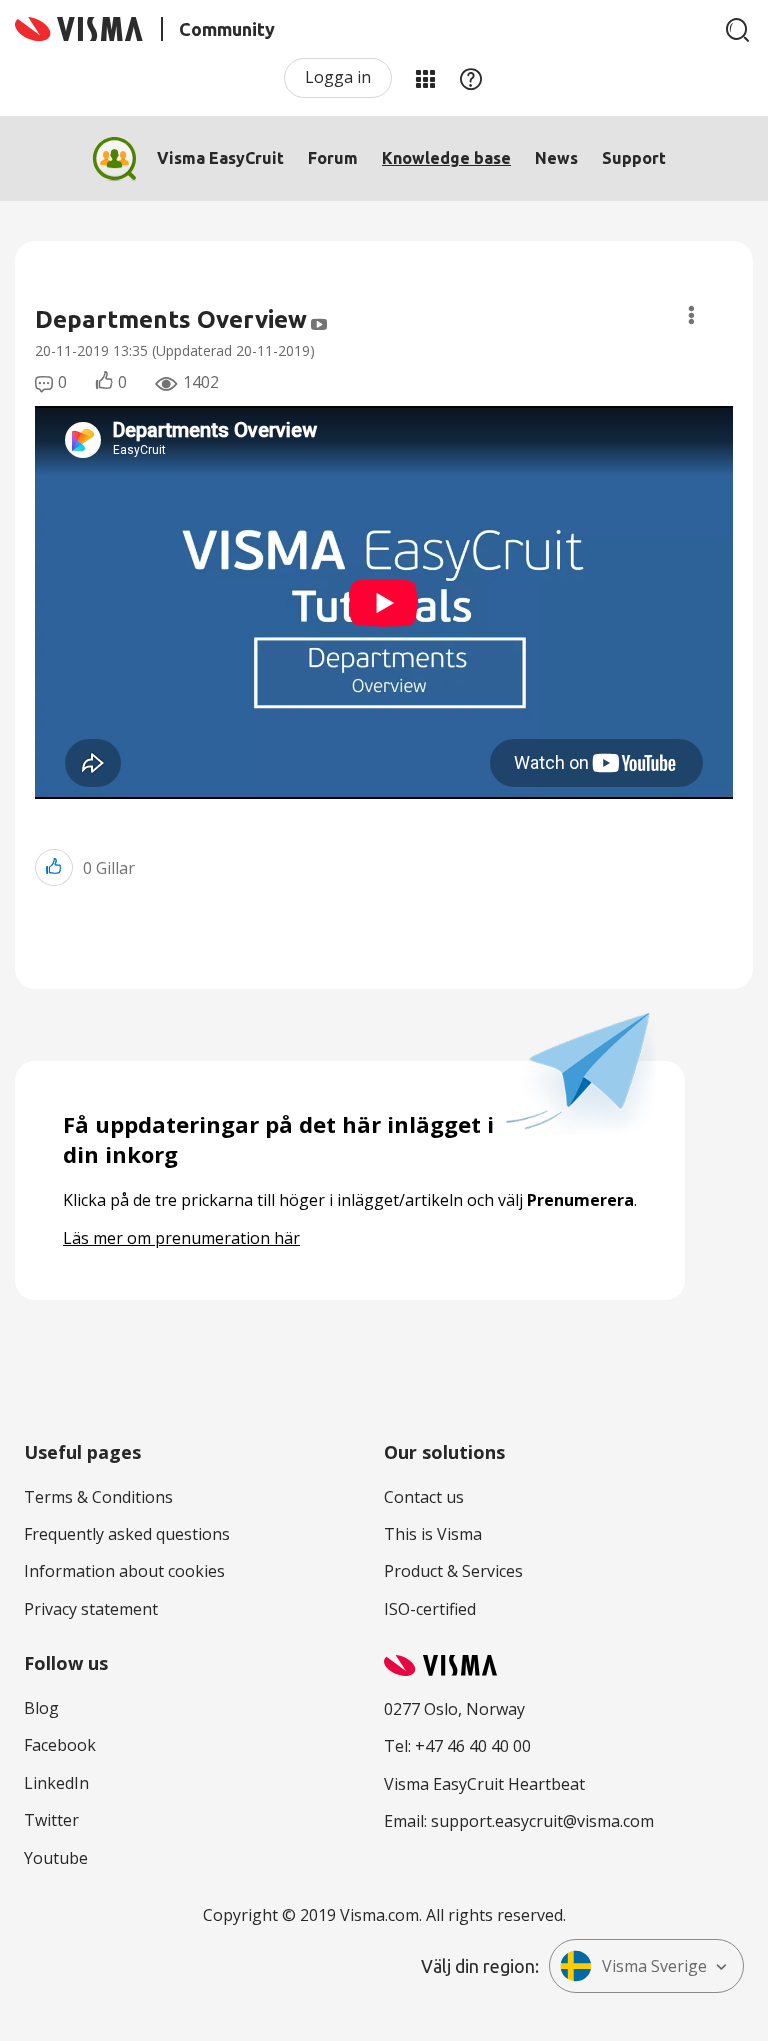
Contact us (424, 1497)
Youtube (56, 1858)
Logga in (338, 77)
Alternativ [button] (691, 315)
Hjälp (471, 78)
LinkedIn (56, 1783)
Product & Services (453, 1571)
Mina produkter (425, 78)
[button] (54, 867)
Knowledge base (446, 158)
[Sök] (738, 30)
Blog (41, 1708)
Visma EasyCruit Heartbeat (484, 1784)
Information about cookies (124, 1571)
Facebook (60, 1745)
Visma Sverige (654, 1966)
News (556, 158)
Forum (333, 158)
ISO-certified (430, 1609)
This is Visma (433, 1534)
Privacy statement (91, 1609)
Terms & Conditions (98, 1497)
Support (634, 158)
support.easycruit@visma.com (542, 1821)
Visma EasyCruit (220, 158)
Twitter (51, 1820)
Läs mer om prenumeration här (181, 1238)
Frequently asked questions (127, 1534)
